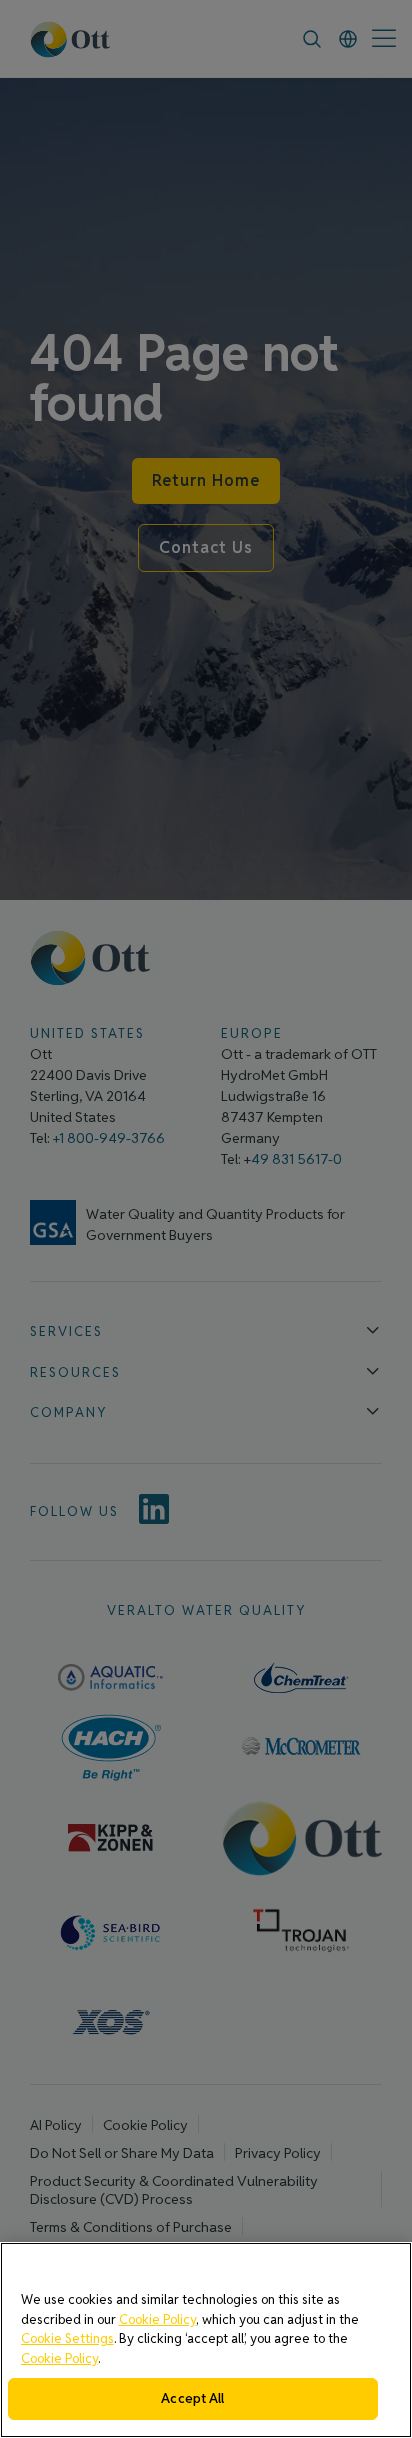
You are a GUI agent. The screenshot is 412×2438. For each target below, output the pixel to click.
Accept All (192, 2398)
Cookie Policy (157, 2319)
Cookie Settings (67, 2338)
